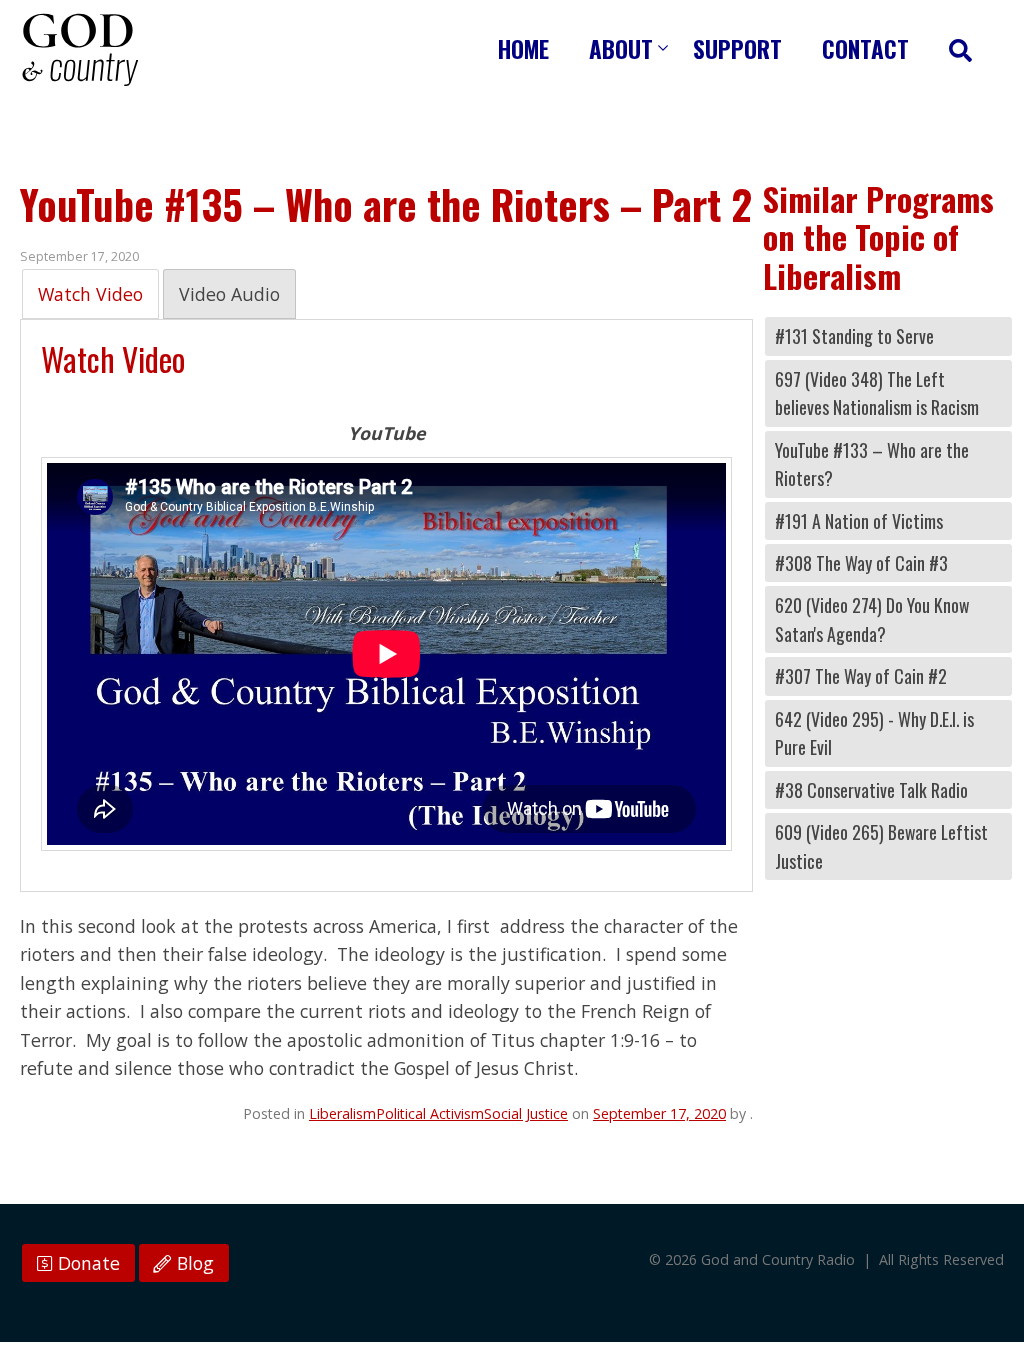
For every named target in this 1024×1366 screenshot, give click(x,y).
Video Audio (229, 294)
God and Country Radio (80, 50)
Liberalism (342, 1113)
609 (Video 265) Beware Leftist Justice (881, 846)
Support (737, 48)
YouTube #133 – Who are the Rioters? (872, 464)
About (621, 48)
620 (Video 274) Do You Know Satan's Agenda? (872, 619)
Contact (865, 48)
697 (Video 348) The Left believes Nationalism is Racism (877, 393)
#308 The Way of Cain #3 (861, 563)
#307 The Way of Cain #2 (861, 676)
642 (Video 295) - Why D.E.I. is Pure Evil (874, 733)
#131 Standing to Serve (854, 336)
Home (523, 48)
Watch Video (90, 294)
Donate (86, 1263)
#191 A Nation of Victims (859, 521)
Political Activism (430, 1113)
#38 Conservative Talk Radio (871, 790)
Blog (193, 1263)
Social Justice (526, 1113)
